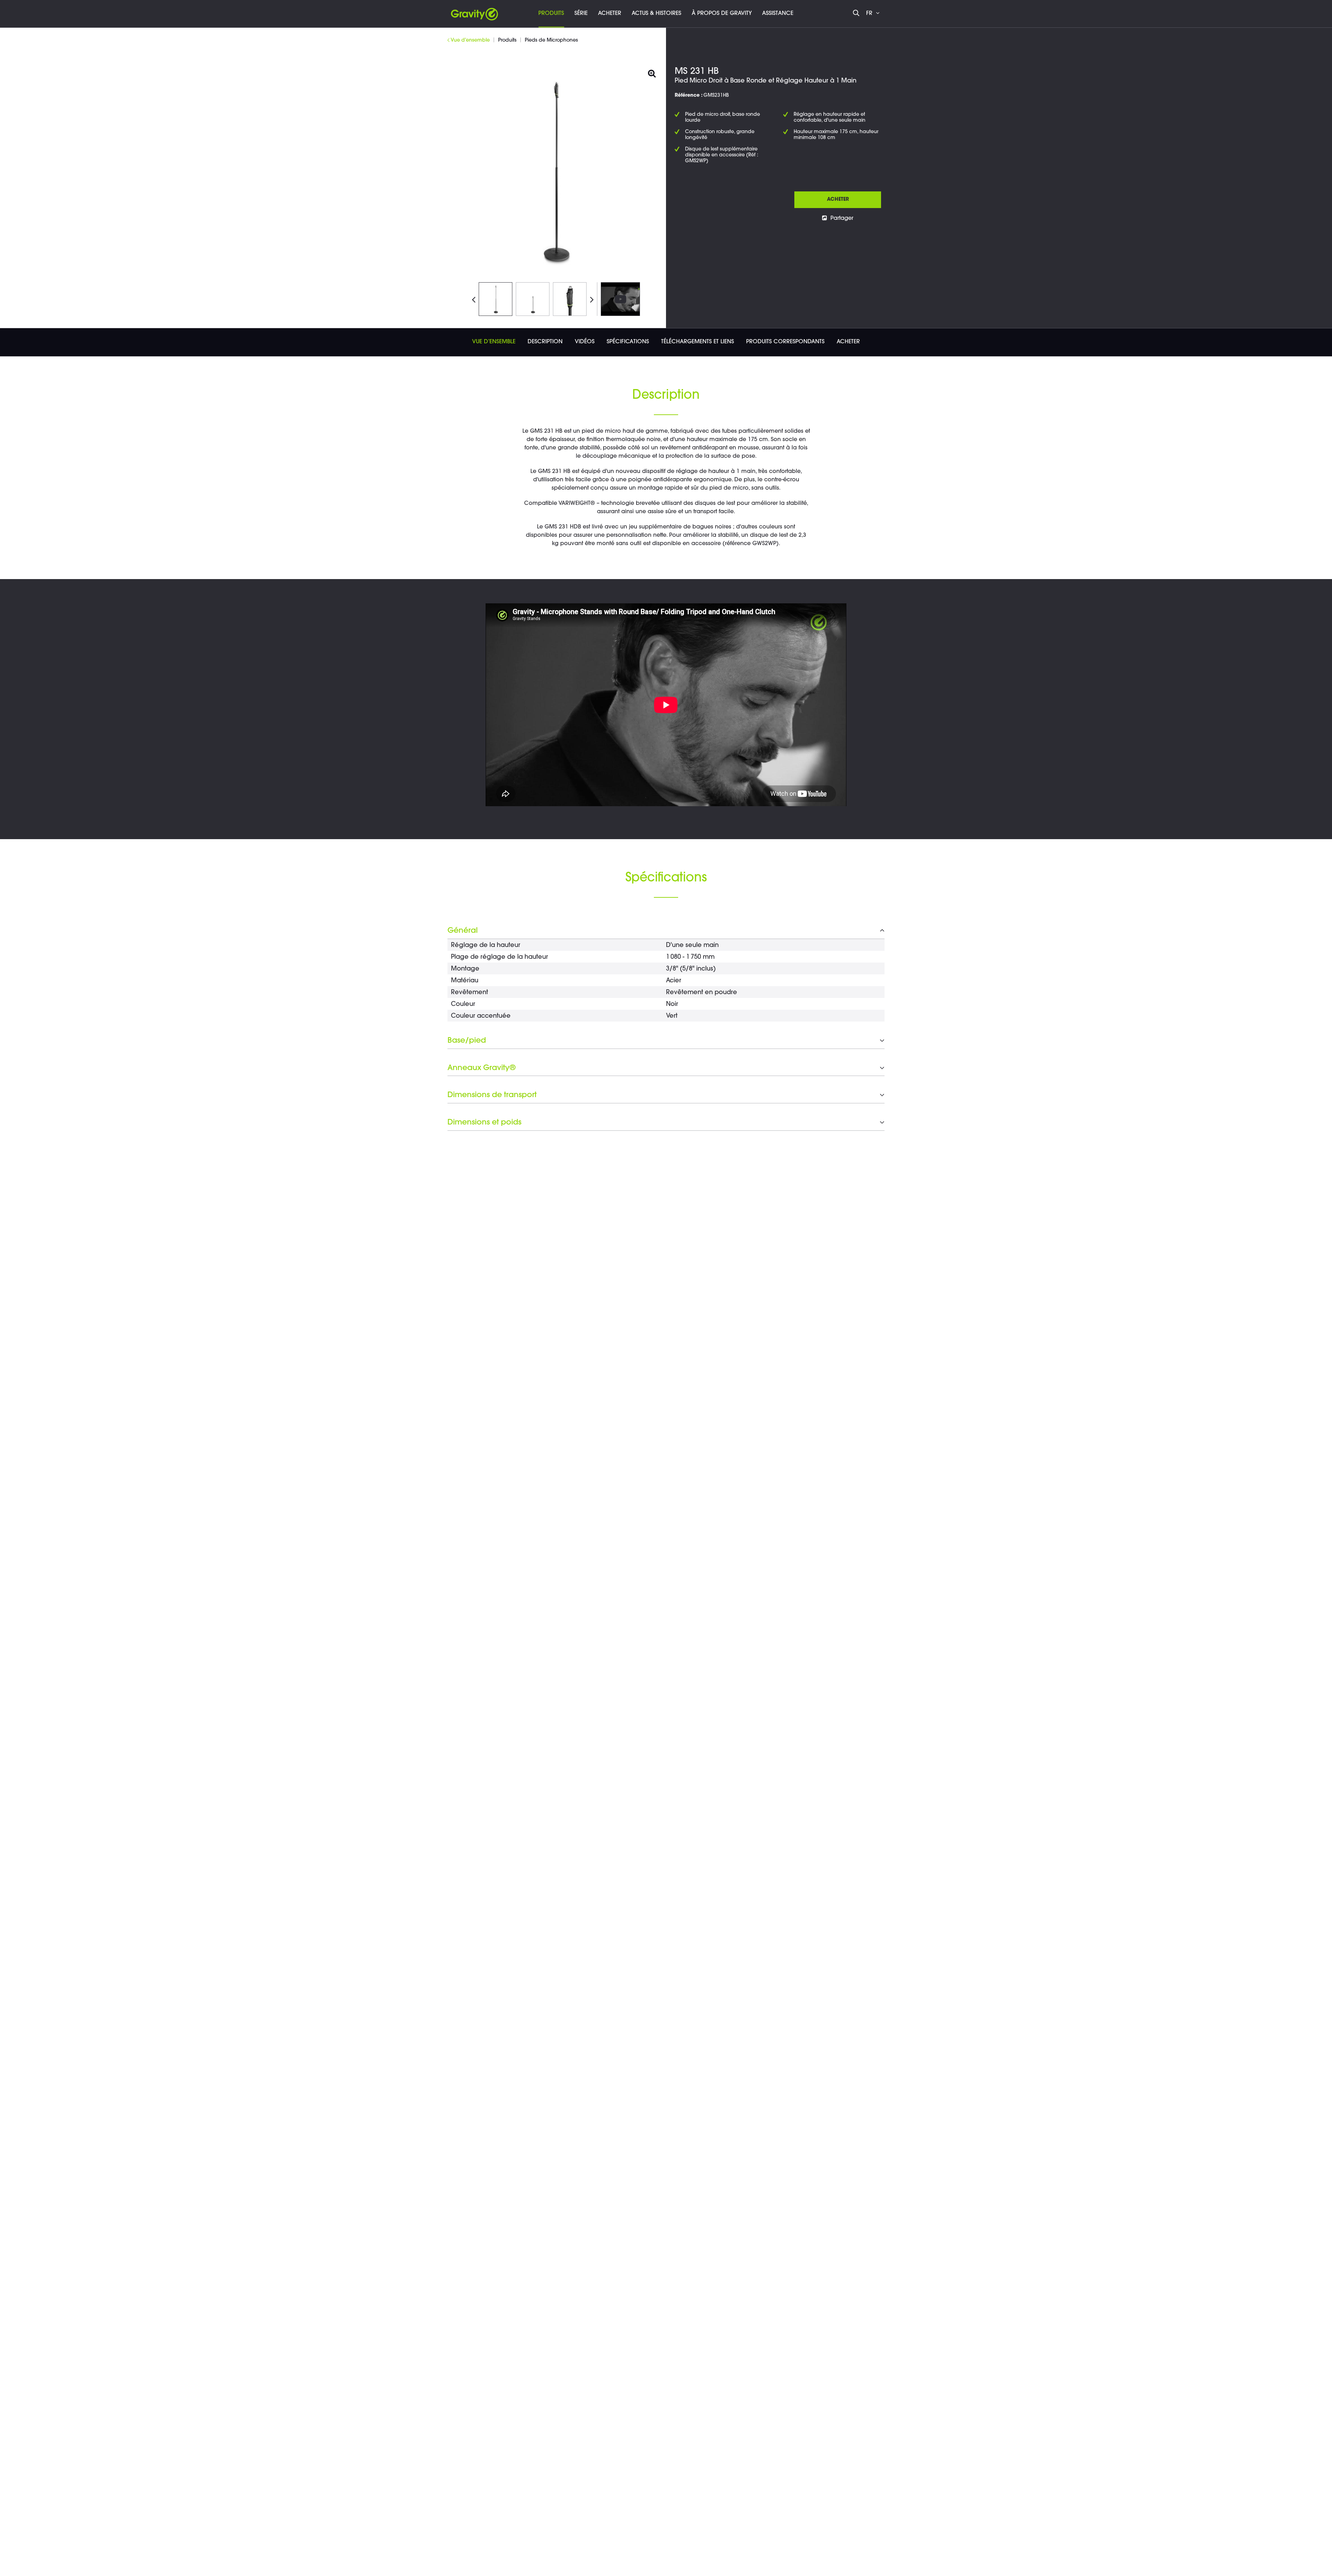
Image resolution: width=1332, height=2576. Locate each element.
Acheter (838, 200)
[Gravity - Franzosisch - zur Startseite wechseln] (475, 12)
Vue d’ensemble (494, 342)
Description (545, 342)
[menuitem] (551, 14)
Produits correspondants (785, 342)
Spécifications (628, 342)
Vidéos (585, 342)
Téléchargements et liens (698, 342)
